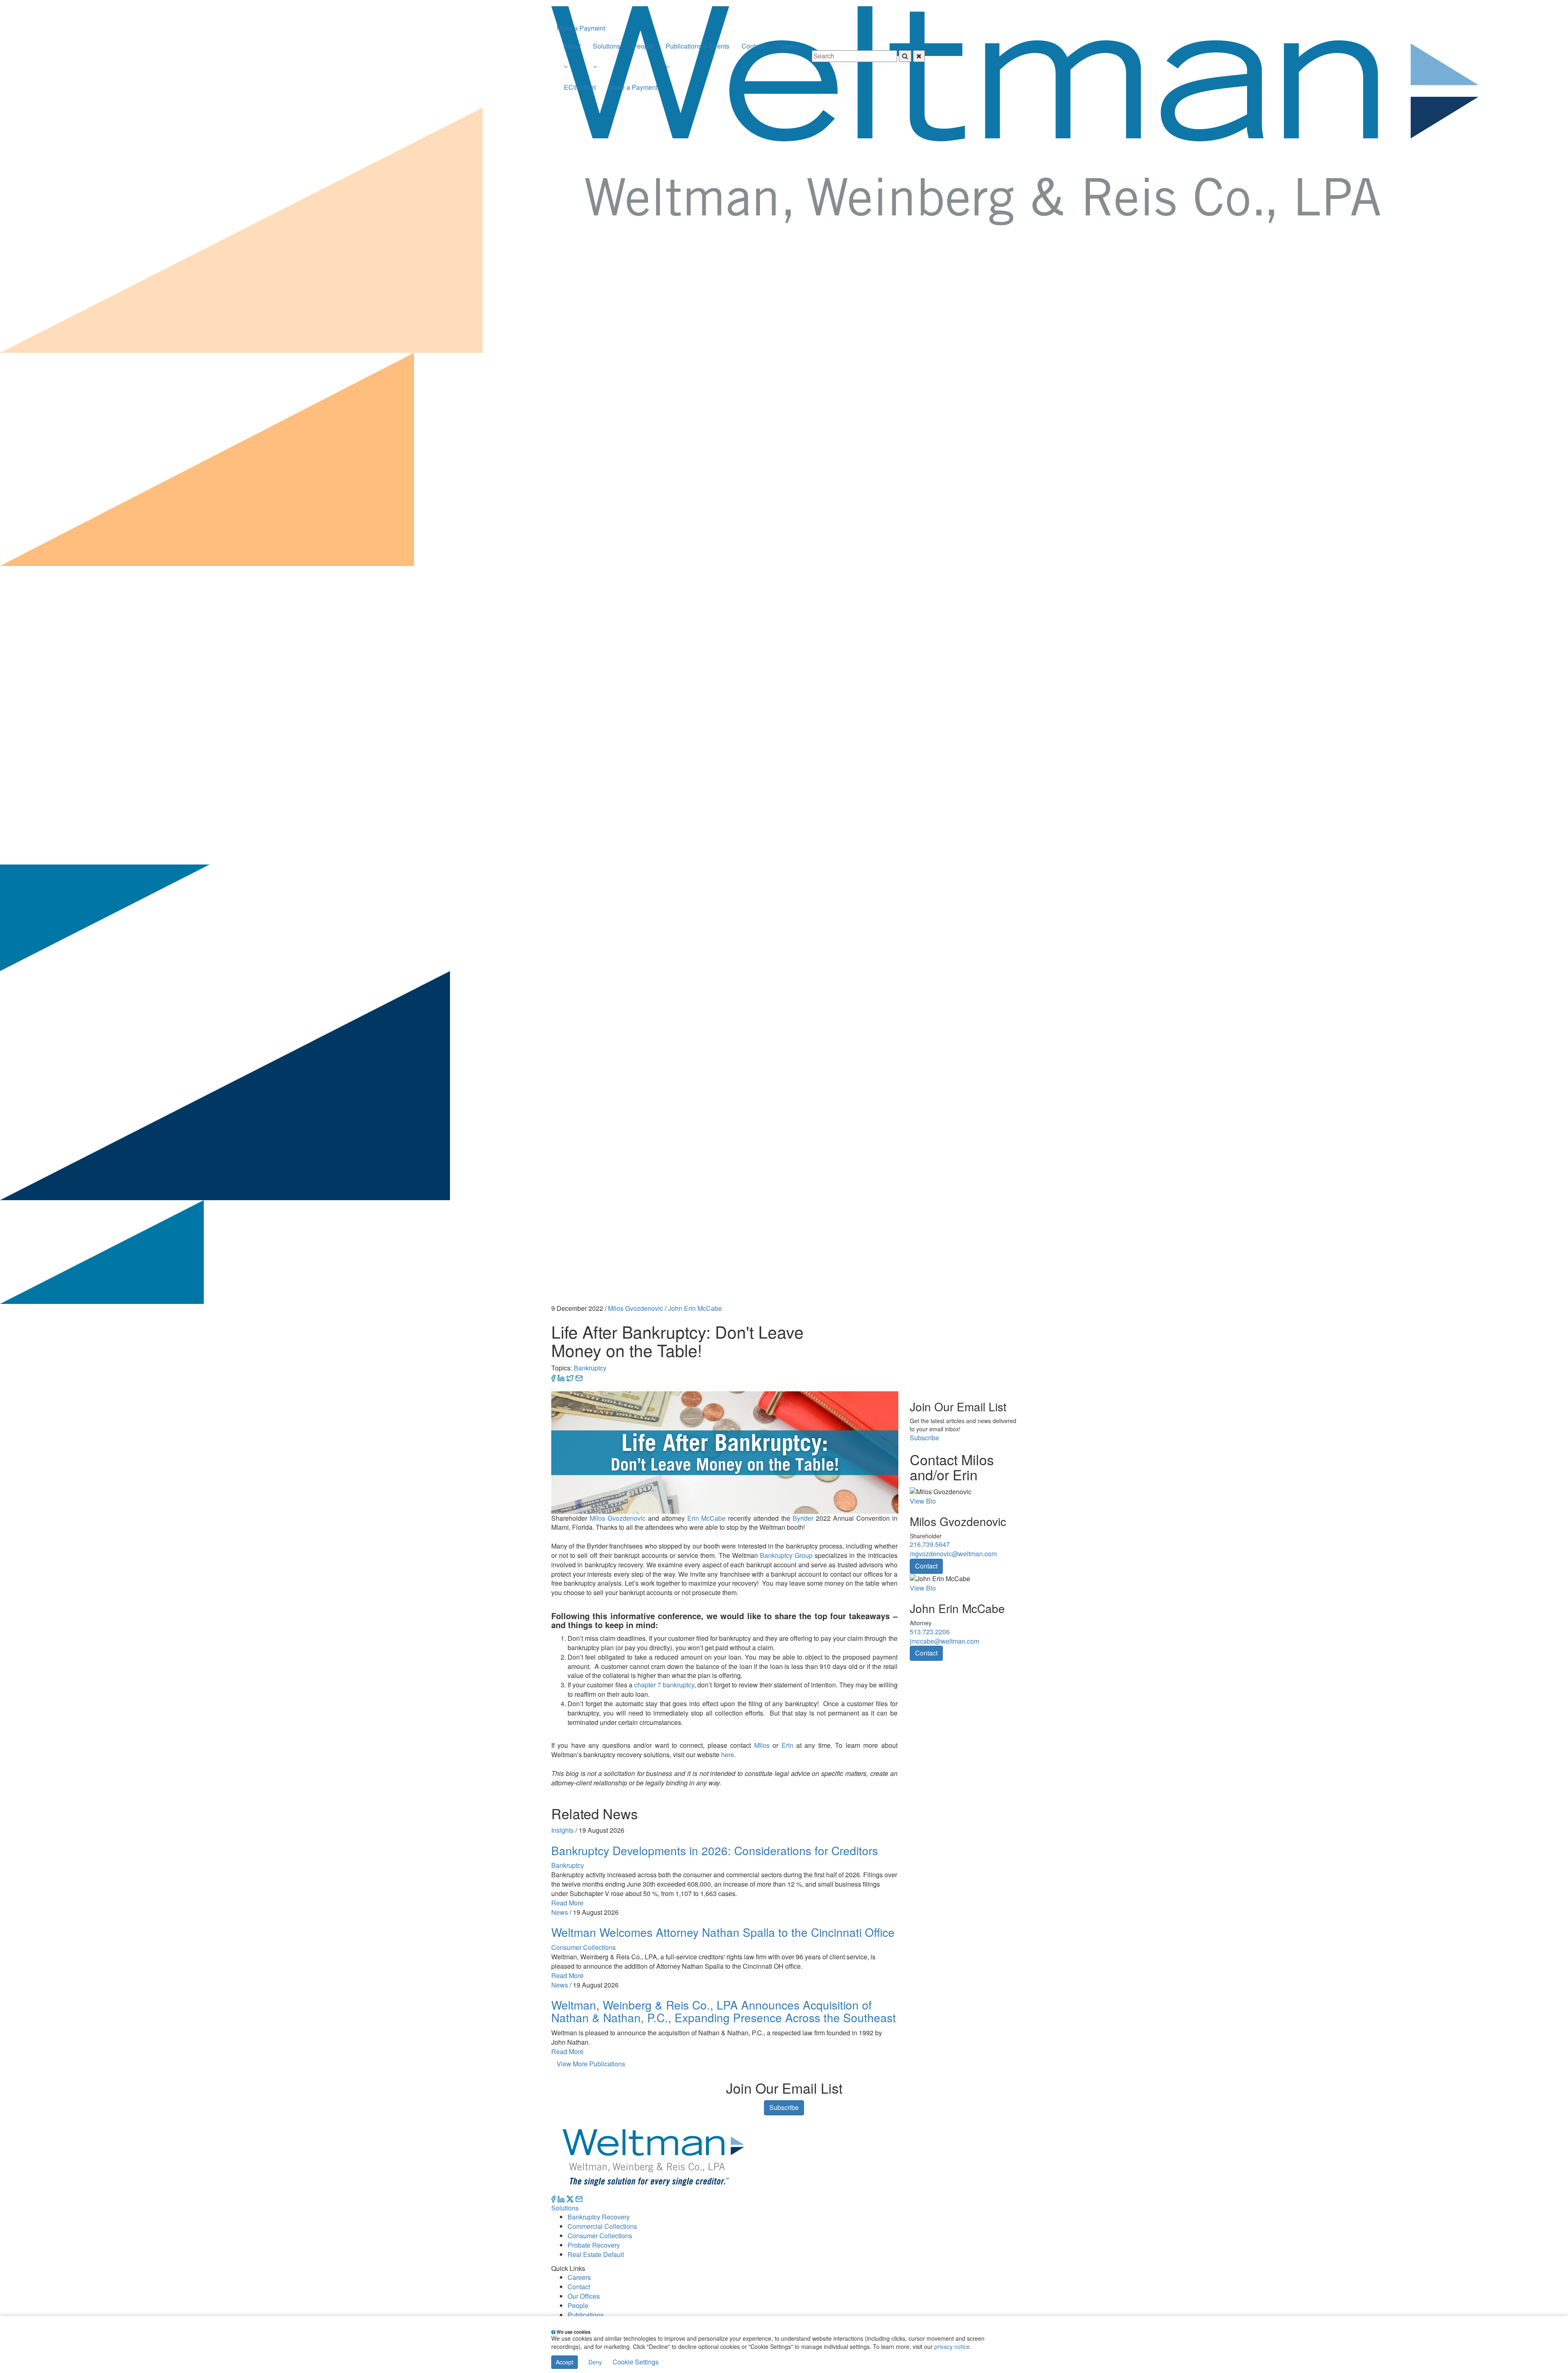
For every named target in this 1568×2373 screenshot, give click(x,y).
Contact (753, 46)
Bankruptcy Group (786, 1555)
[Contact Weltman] (579, 2198)
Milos (762, 1745)
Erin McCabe (707, 1518)
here (728, 1755)
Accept (565, 2362)
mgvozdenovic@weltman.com (953, 1554)
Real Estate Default (596, 2254)
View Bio (923, 1501)
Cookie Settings (636, 2362)
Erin (787, 1745)
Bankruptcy (590, 1368)
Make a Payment (581, 28)
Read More (567, 1903)
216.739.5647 (930, 1544)
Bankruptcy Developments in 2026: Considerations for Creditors (715, 1850)
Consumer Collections (584, 1947)
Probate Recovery (594, 2245)
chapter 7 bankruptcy (664, 1685)
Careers (788, 46)
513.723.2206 (930, 1632)
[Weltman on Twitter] (570, 2198)
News (560, 1912)
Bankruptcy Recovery (599, 2217)
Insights (562, 1830)
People (643, 46)
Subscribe (924, 1438)
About (572, 46)
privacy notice (952, 2346)
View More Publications (591, 2064)
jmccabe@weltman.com (944, 1641)
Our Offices (584, 2296)
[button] (572, 67)
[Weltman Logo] (1015, 11)
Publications (586, 2315)
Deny (595, 2362)
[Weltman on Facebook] (553, 2198)
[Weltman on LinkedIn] (561, 2198)
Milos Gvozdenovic (636, 1308)
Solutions (607, 46)
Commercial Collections (602, 2226)
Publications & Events (697, 46)
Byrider (803, 1518)
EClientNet (580, 87)
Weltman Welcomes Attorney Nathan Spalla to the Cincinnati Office (723, 1932)
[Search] (868, 42)
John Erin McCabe (695, 1308)
